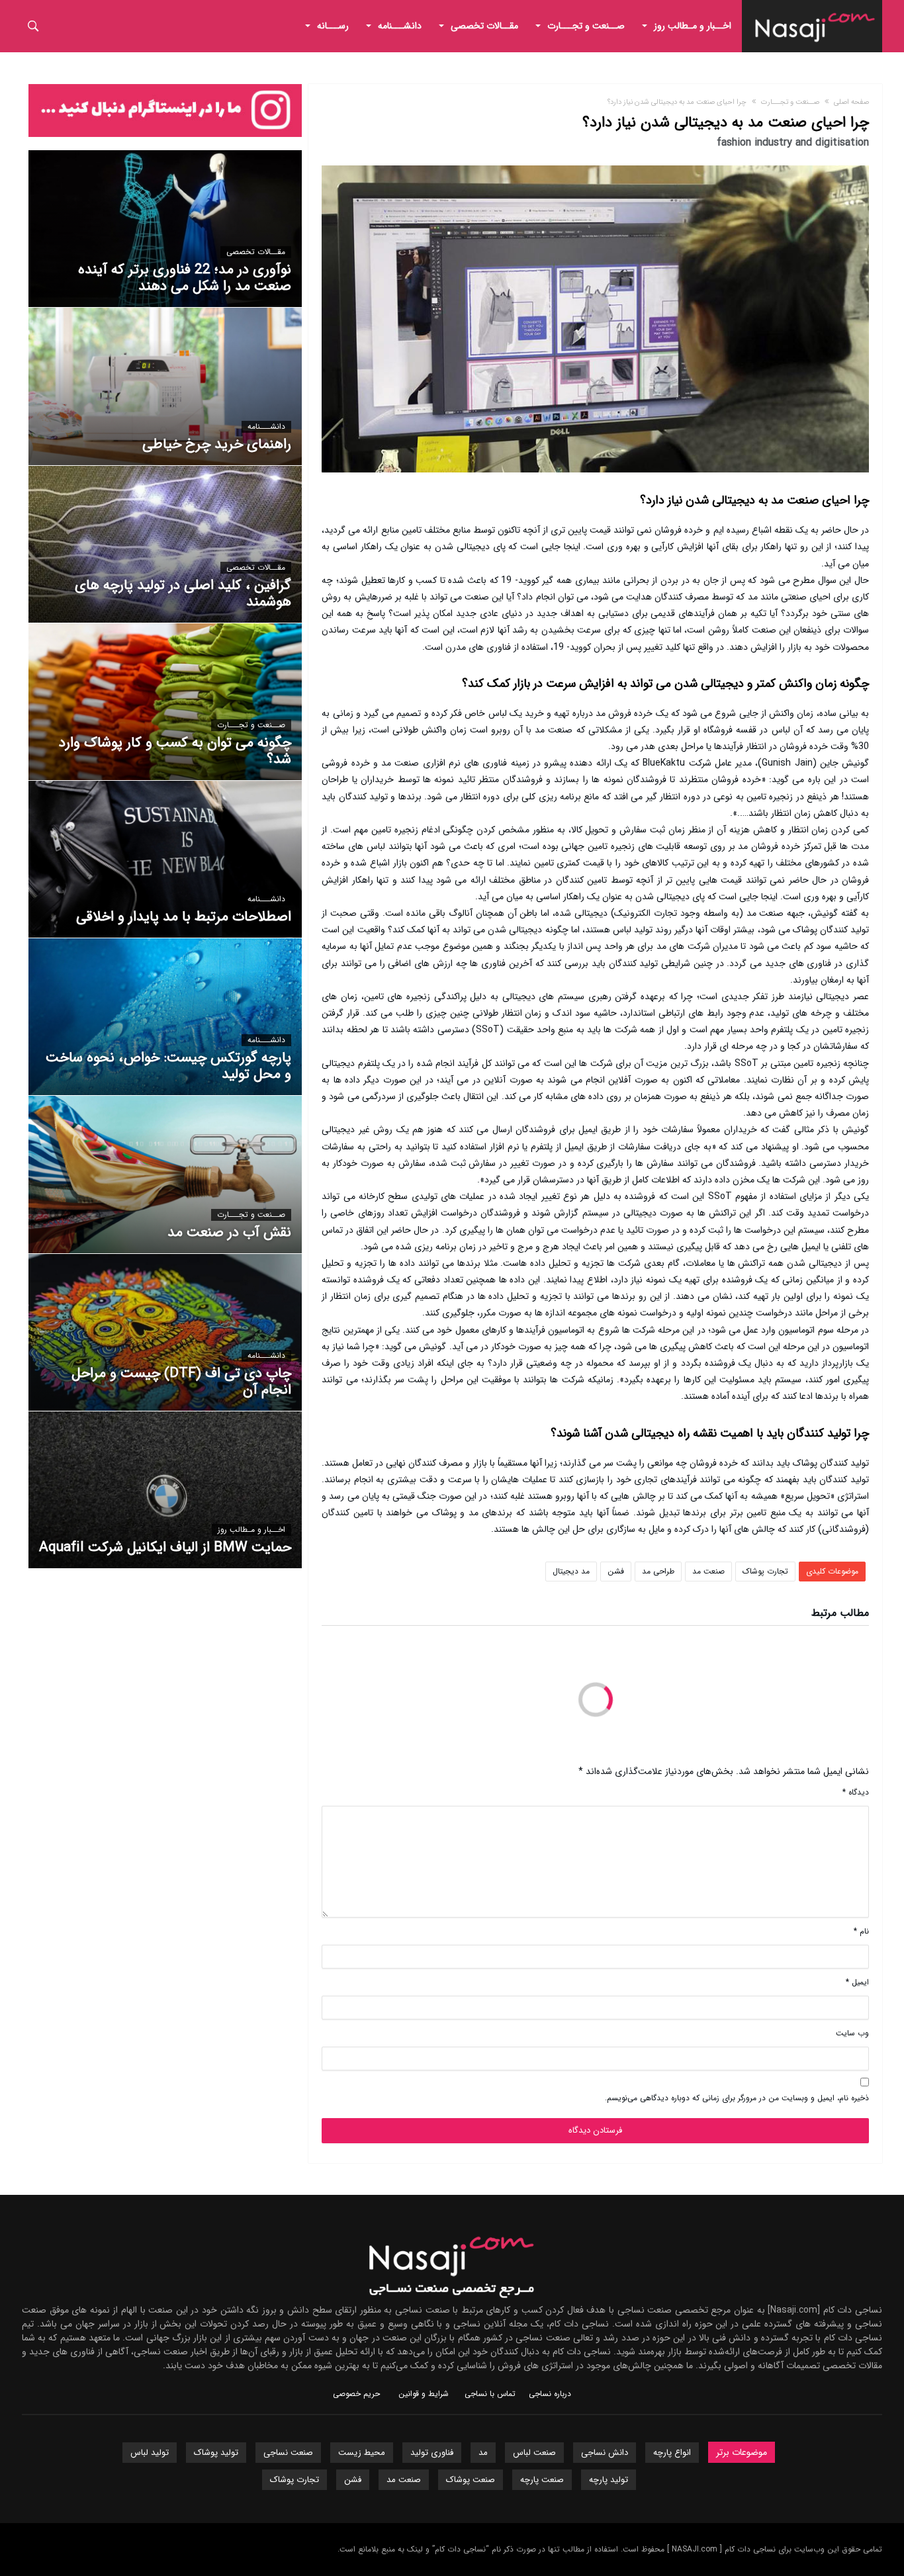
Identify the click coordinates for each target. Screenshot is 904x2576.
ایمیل (857, 1982)
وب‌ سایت (852, 2033)
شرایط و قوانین (424, 2394)
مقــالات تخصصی (256, 252)
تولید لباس (150, 2453)
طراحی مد (658, 1571)
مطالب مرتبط (840, 1615)
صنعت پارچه (542, 2480)
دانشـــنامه (266, 427)
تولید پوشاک (216, 2453)
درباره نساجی (550, 2394)
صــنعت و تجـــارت (790, 102)
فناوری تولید (432, 2453)
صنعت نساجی (288, 2453)
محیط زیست (362, 2453)
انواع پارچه (672, 2453)
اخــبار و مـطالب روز (251, 1530)
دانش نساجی (605, 2453)
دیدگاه (856, 1792)
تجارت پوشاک (765, 1571)
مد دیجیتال (571, 1571)
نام (861, 1931)
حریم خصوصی (356, 2394)
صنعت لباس (534, 2453)
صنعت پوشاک (471, 2480)
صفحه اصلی (851, 102)
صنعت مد (708, 1571)
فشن (616, 1571)
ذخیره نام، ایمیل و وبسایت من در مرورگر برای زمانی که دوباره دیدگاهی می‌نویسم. (737, 2098)
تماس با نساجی (490, 2394)
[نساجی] (815, 10)
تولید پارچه (609, 2480)
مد (483, 2453)
